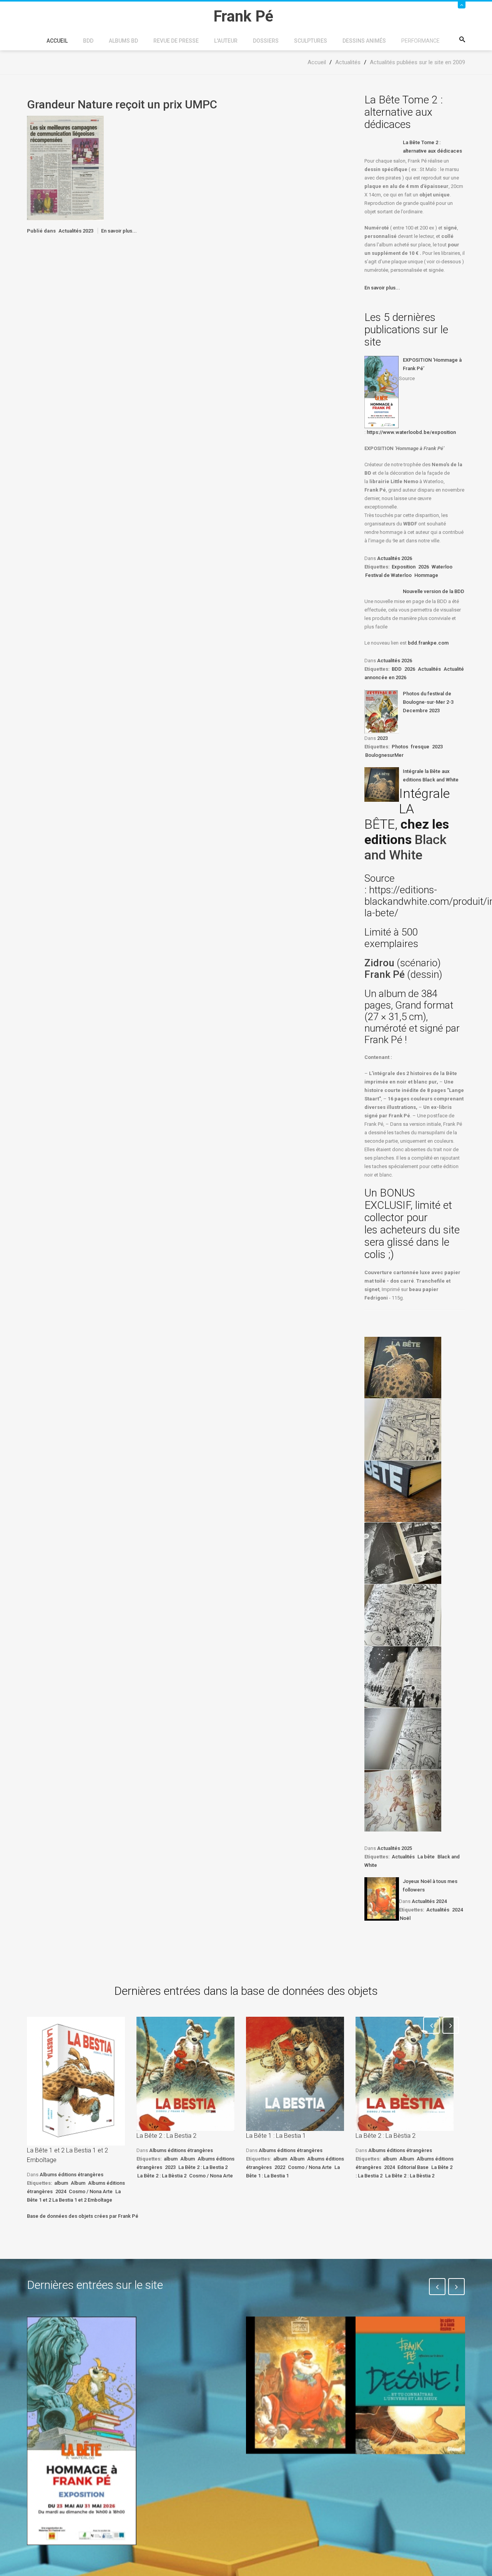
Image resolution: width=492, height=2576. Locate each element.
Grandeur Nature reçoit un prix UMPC (122, 104)
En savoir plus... (119, 231)
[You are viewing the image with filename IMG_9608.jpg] (403, 1615)
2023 (382, 738)
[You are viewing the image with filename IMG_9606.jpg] (403, 1491)
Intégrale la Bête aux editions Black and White (431, 775)
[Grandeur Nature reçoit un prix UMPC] (65, 168)
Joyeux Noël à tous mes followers (430, 1885)
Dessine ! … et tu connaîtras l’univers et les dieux (406, 2477)
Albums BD (123, 41)
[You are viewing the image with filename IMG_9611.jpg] (403, 1801)
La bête (426, 1857)
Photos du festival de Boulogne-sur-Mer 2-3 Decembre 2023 (428, 702)
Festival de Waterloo (388, 575)
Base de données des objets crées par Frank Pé (83, 2216)
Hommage (426, 575)
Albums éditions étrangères (71, 2175)
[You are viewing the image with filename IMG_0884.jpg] (403, 1429)
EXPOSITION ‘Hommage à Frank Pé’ (432, 364)
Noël (405, 1918)
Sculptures (311, 41)
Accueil (57, 41)
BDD (88, 41)
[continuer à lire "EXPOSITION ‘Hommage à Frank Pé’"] (382, 392)
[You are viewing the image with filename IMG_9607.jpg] (403, 1553)
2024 (457, 1910)
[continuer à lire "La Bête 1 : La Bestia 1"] (295, 2074)
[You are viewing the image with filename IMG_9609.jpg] (403, 1677)
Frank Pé (386, 974)
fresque (420, 747)
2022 (280, 2167)
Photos (400, 747)
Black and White (406, 847)
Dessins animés (364, 41)
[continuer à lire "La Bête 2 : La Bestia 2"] (185, 2074)
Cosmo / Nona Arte (91, 2191)
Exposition (404, 567)
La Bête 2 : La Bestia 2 (166, 2136)
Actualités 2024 (429, 1901)
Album (78, 2183)
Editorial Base (413, 2167)
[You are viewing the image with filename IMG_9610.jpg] (403, 1739)
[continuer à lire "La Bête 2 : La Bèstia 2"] (405, 2074)
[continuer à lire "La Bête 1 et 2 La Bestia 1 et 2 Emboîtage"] (76, 2081)
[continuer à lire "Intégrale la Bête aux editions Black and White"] (382, 784)
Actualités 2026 (395, 558)
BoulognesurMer (384, 755)
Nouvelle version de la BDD (434, 591)
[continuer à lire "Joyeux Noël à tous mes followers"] (382, 1899)
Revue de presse (176, 41)
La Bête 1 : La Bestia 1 (276, 2136)
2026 (424, 567)
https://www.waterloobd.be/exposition (411, 432)
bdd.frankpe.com (428, 643)
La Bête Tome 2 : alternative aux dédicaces (432, 147)
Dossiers (266, 41)
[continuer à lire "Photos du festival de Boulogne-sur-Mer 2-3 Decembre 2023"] (382, 711)
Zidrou (379, 963)
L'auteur (226, 41)
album (61, 2183)
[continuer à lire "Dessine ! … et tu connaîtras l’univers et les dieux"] (410, 2385)
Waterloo (442, 567)
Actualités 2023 (76, 231)
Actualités (429, 669)
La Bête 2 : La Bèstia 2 (162, 2176)
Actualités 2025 (395, 1848)
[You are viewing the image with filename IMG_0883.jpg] (403, 1368)
